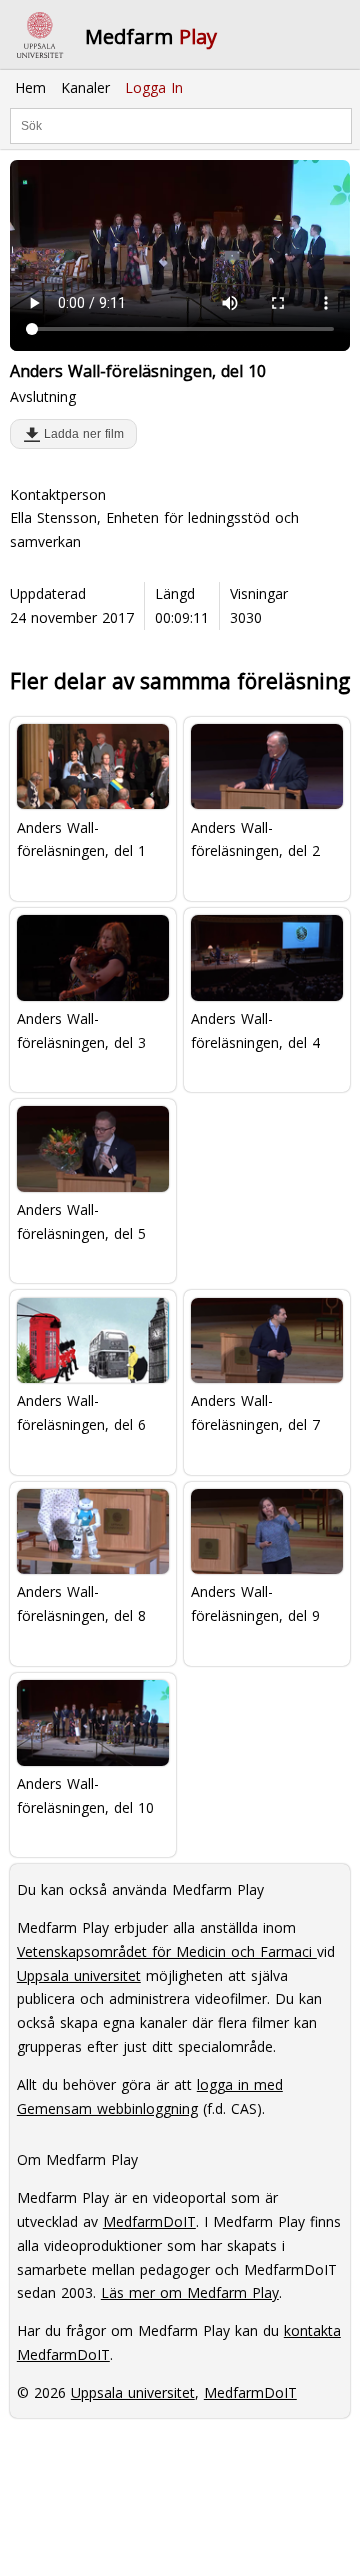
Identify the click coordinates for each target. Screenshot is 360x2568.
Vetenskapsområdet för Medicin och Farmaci (167, 1951)
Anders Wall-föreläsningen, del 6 (81, 1412)
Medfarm (151, 36)
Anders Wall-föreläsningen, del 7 (255, 1412)
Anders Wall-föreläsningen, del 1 (81, 839)
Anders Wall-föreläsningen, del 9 (255, 1603)
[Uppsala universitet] (40, 35)
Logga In (154, 87)
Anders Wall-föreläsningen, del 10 (85, 1795)
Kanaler (85, 87)
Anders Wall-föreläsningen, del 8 (81, 1603)
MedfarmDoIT (149, 2221)
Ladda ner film (80, 434)
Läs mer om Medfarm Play (190, 2292)
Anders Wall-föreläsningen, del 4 (255, 1030)
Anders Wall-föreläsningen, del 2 (255, 839)
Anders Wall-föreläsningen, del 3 (81, 1030)
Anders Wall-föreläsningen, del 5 (81, 1221)
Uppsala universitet (79, 1975)
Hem (30, 87)
